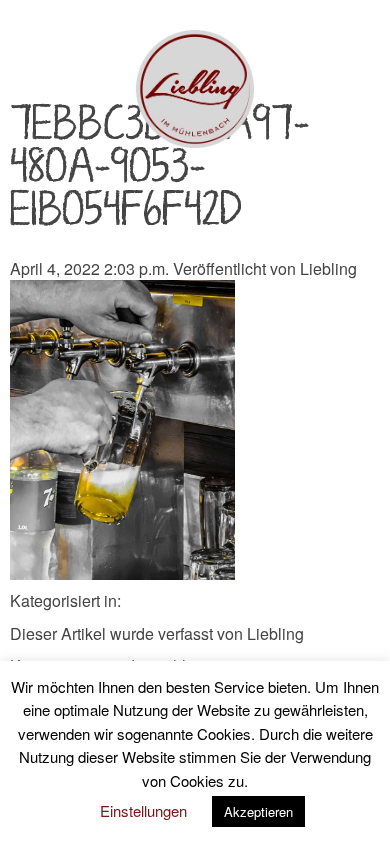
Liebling (328, 268)
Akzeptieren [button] (258, 811)
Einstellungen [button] (143, 810)
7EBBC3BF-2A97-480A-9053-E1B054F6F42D (159, 168)
